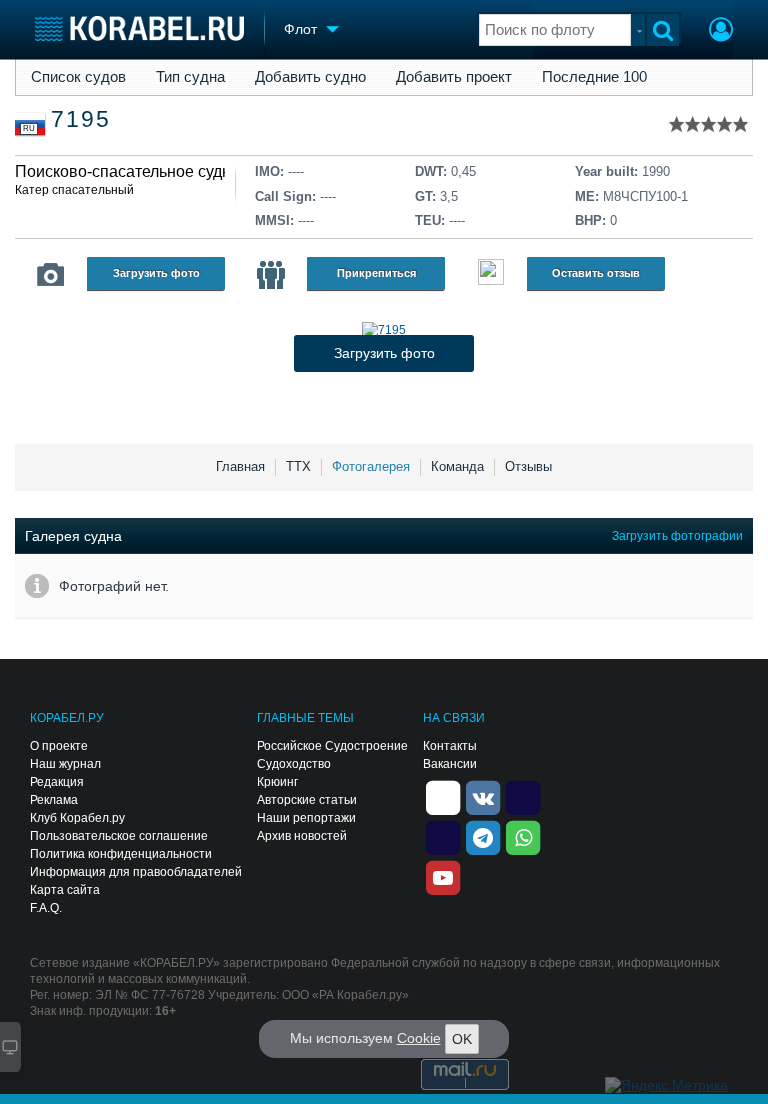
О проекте (59, 746)
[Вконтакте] (483, 796)
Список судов (78, 77)
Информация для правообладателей (136, 872)
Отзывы (528, 466)
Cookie (419, 1038)
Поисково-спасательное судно (127, 171)
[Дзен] (443, 796)
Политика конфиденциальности (121, 854)
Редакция (57, 782)
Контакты (450, 746)
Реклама (54, 800)
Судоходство (294, 764)
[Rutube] (523, 796)
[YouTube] (443, 876)
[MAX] (443, 836)
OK (462, 1039)
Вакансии (450, 764)
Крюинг (277, 782)
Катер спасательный (74, 190)
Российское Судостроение (332, 746)
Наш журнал (65, 764)
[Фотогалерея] (51, 275)
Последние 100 (594, 77)
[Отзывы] (491, 274)
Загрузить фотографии (677, 536)
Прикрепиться (376, 273)
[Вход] (721, 32)
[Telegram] (483, 836)
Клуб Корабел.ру (77, 818)
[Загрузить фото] (384, 330)
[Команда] (271, 275)
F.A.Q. (46, 908)
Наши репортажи (306, 818)
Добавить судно (310, 77)
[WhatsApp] (523, 836)
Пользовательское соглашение (119, 836)
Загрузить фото (156, 273)
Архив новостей (302, 836)
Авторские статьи (307, 800)
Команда (457, 466)
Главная (240, 466)
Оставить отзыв (596, 273)
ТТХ (298, 466)
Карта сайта (65, 890)
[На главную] (139, 28)
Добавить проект (454, 77)
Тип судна (190, 77)
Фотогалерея (371, 466)
